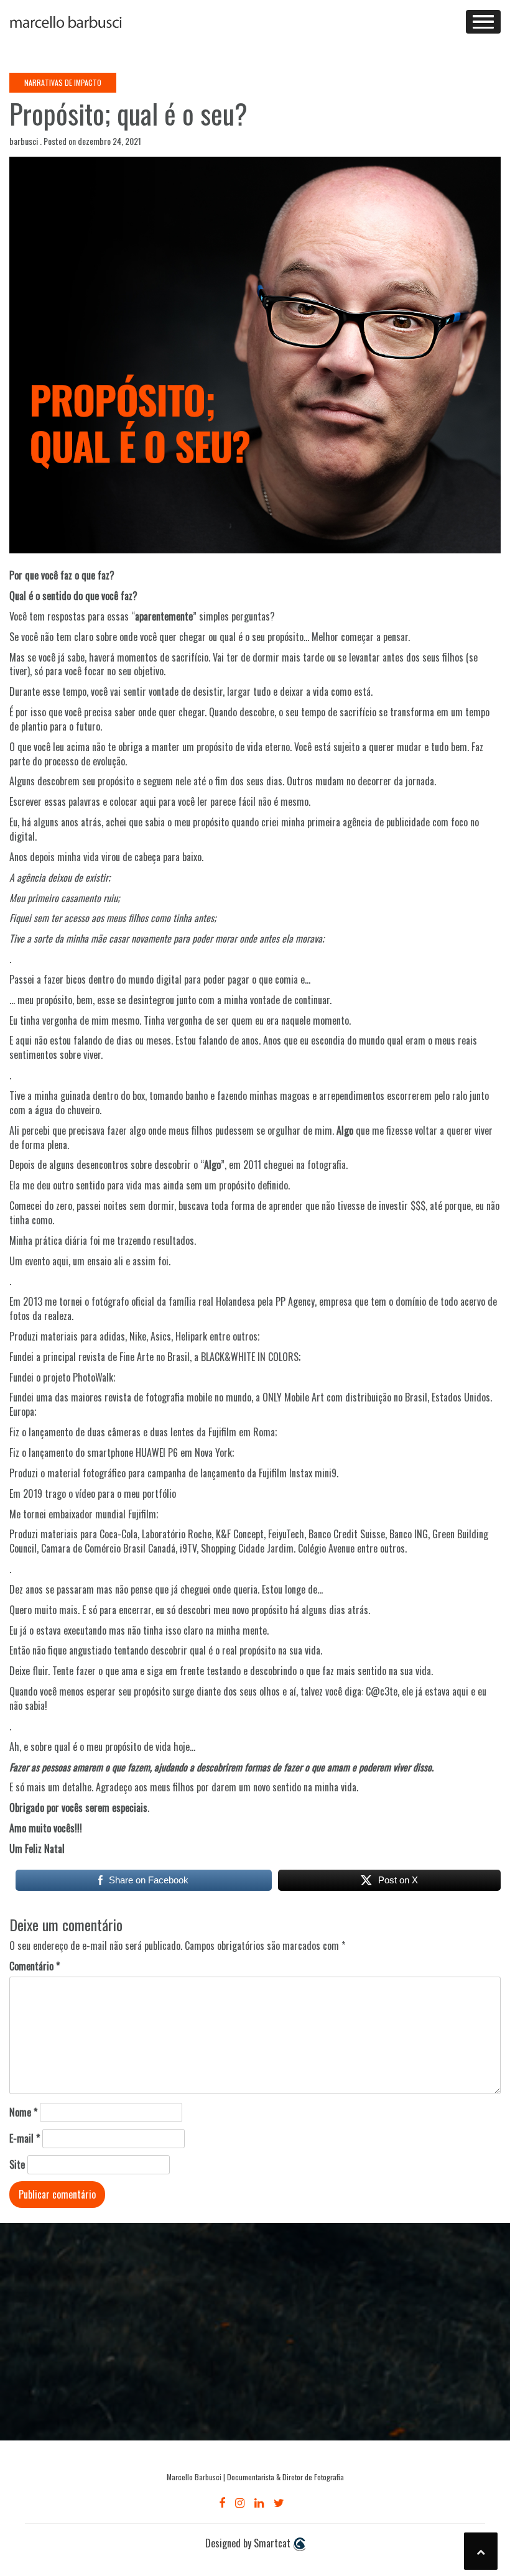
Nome (23, 2112)
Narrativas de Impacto (63, 82)
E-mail (25, 2139)
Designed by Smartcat (249, 2543)
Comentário (35, 1966)
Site (17, 2165)
